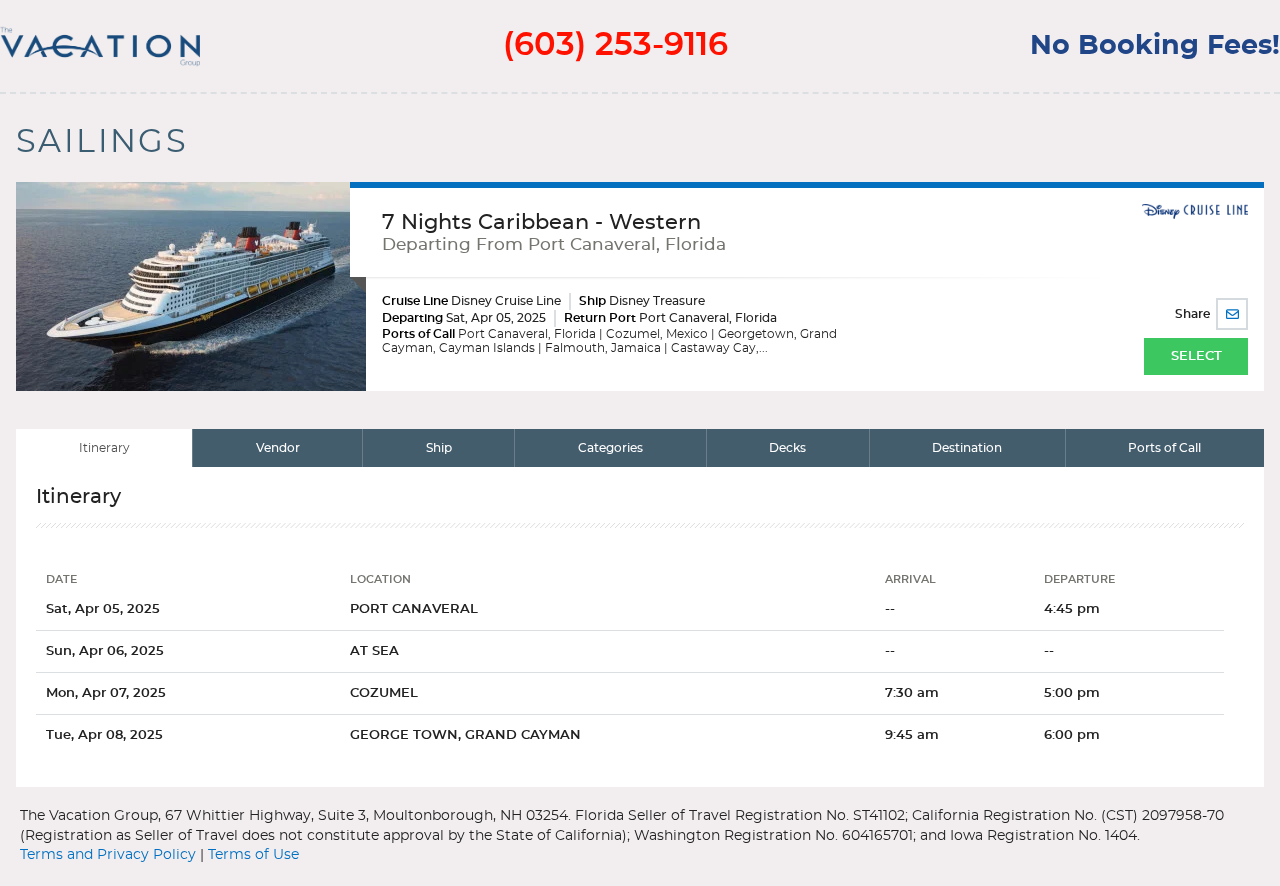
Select (1196, 356)
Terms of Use (253, 855)
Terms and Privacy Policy (108, 855)
